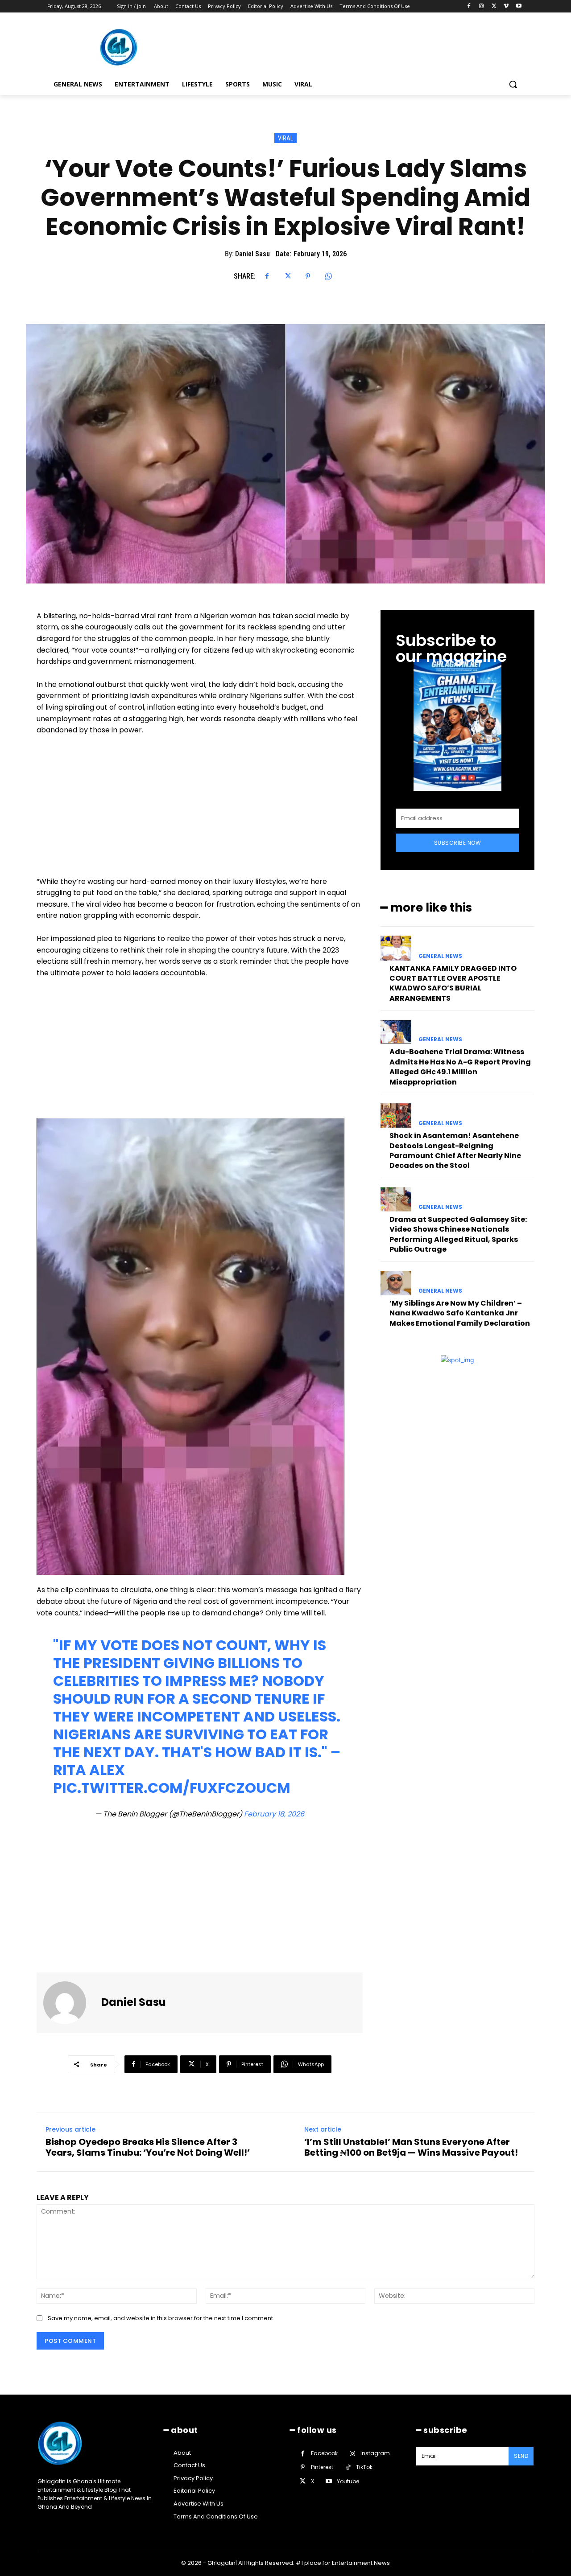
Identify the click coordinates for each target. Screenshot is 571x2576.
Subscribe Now (458, 843)
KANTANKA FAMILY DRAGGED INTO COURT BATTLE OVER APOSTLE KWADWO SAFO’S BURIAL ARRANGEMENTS (453, 983)
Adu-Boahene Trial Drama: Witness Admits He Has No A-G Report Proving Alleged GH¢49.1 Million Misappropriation (460, 1067)
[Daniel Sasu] (70, 2003)
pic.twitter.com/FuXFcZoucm (172, 1788)
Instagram (375, 2453)
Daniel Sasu (252, 254)
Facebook (324, 2453)
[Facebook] (469, 6)
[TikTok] (348, 2467)
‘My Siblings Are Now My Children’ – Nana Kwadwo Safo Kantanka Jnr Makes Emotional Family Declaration (460, 1313)
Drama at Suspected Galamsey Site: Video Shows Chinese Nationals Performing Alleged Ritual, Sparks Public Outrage (458, 1234)
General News (440, 956)
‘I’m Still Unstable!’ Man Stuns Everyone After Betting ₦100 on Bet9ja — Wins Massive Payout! (411, 2147)
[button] (513, 84)
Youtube (348, 2481)
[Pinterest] (308, 276)
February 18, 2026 (274, 1814)
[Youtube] (519, 6)
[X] (494, 6)
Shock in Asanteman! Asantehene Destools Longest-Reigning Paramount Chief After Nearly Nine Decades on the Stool (455, 1150)
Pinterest (322, 2467)
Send (521, 2456)
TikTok (364, 2467)
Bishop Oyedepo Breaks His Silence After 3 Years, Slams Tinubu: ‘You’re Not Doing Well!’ (148, 2147)
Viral (285, 138)
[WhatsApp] (328, 276)
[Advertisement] (200, 810)
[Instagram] (482, 6)
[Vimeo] (506, 6)
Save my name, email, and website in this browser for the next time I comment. (161, 2318)
